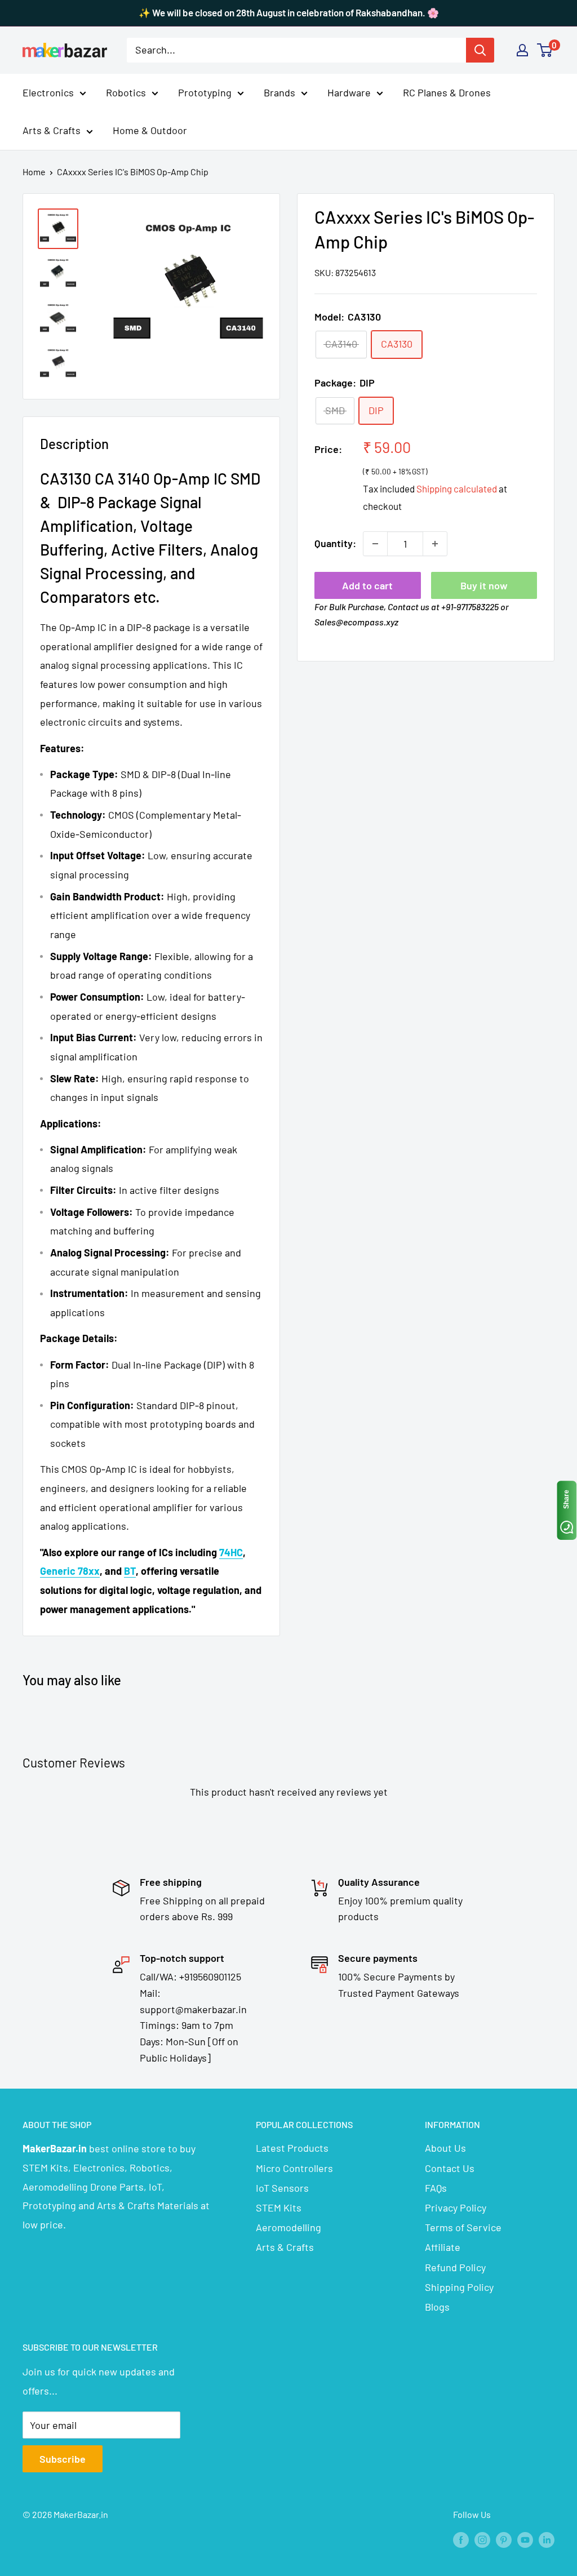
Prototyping (205, 92)
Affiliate (443, 2247)
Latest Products (292, 2148)
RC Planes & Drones (447, 92)
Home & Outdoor (150, 130)
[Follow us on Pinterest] (504, 2539)
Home (34, 172)
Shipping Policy (459, 2287)
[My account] (522, 50)
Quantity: (335, 543)
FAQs (436, 2188)
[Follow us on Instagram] (482, 2539)
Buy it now (484, 585)
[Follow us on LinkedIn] (547, 2539)
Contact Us (450, 2168)
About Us (445, 2148)
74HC (231, 1552)
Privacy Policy (456, 2208)
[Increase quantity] (435, 544)
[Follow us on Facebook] (461, 2539)
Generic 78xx (70, 1571)
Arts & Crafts (52, 130)
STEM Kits (279, 2208)
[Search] (480, 50)
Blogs (437, 2307)
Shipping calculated (457, 488)
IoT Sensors (282, 2188)
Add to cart (367, 585)
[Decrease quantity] (375, 544)
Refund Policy (455, 2267)
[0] (545, 50)
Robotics (126, 92)
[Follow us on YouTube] (525, 2539)
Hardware (349, 92)
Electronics (48, 92)
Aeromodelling (288, 2227)
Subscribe (63, 2459)
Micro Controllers (294, 2168)
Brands (279, 92)
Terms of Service (463, 2227)
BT (130, 1571)
